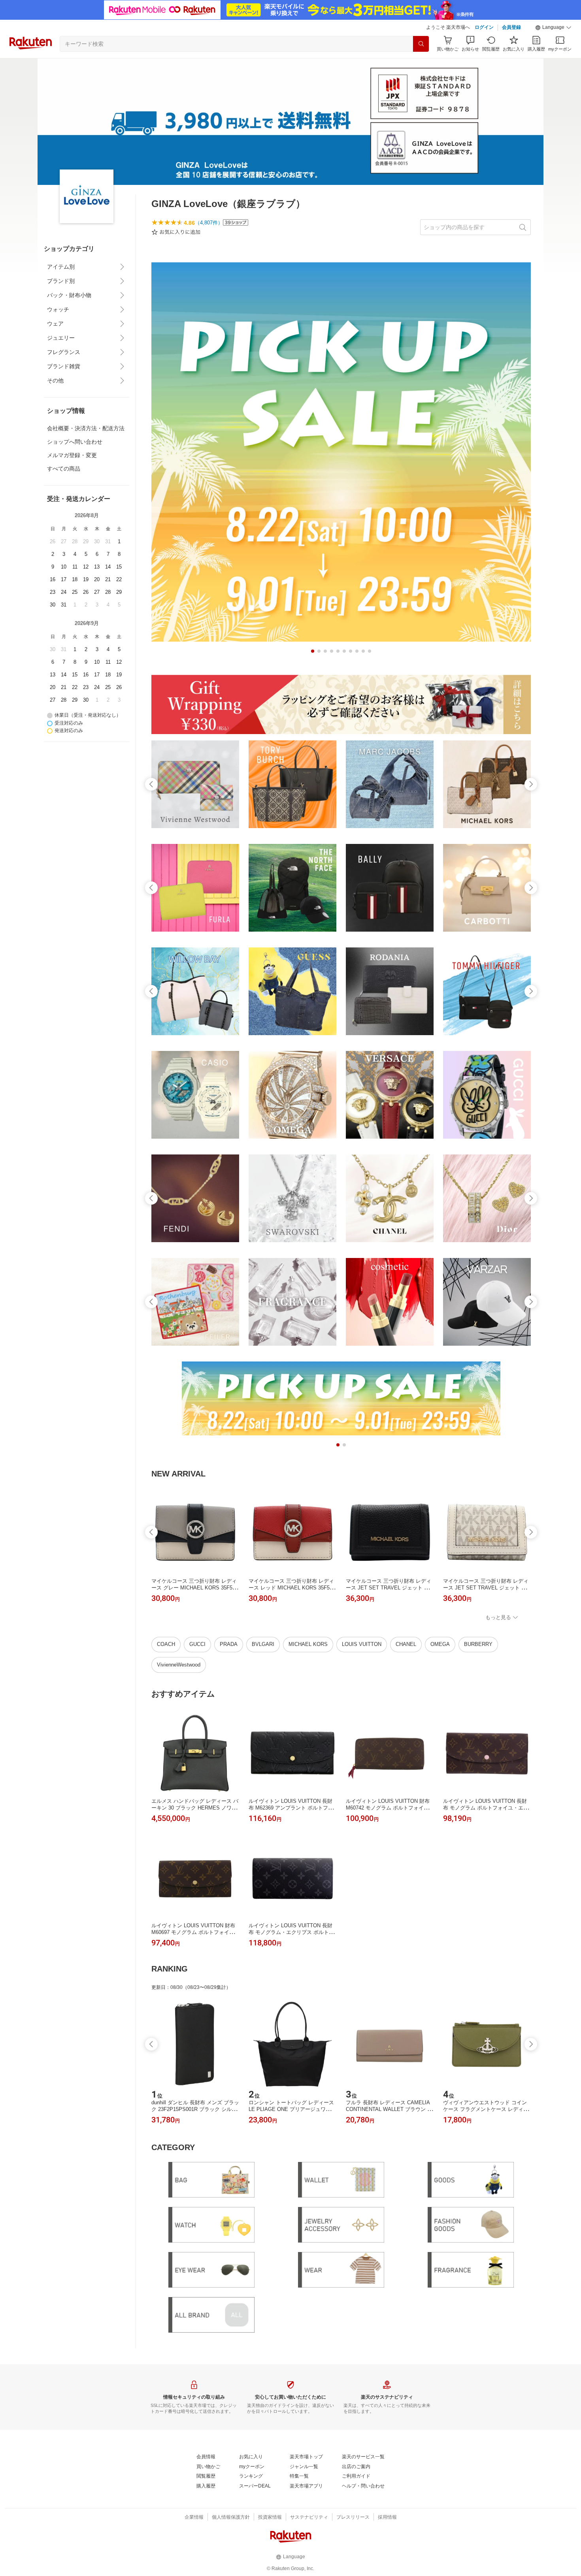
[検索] (421, 44)
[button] (553, 28)
